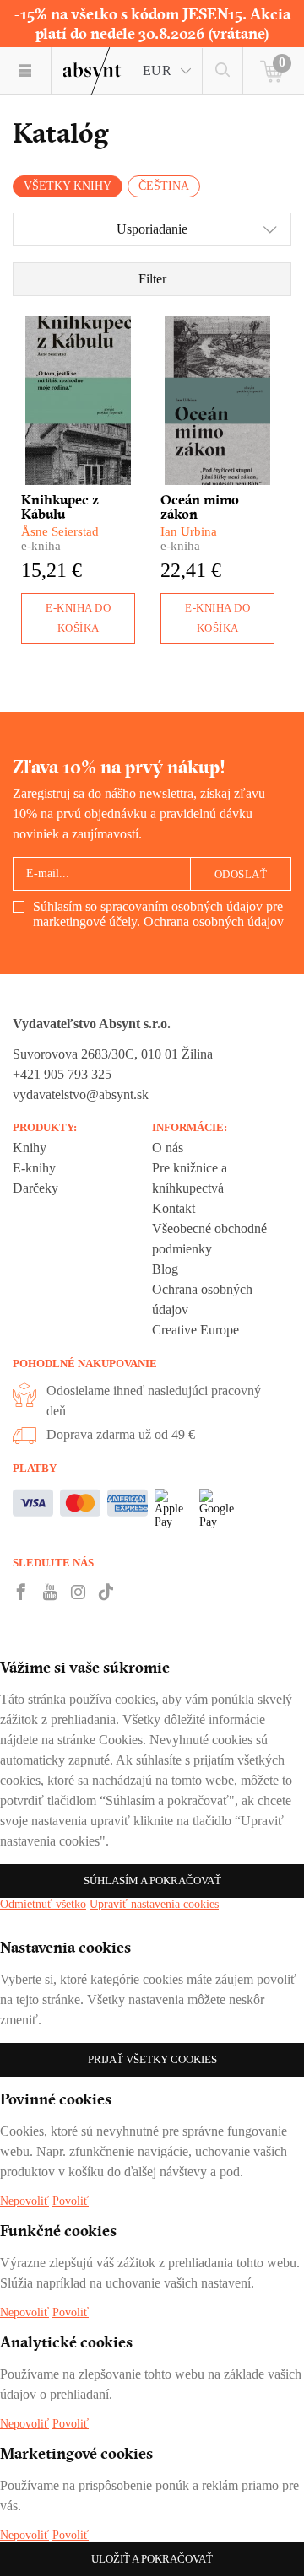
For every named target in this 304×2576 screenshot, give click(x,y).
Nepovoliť (24, 2201)
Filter (152, 279)
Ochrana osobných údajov (214, 922)
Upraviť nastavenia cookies (154, 1904)
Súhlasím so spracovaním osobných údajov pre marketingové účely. (158, 914)
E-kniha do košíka (78, 618)
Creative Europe (195, 1330)
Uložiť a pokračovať (152, 2559)
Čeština (164, 186)
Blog (165, 1269)
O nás (168, 1148)
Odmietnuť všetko (43, 1904)
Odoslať (241, 874)
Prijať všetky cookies (152, 2059)
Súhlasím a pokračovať (152, 1881)
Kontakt (174, 1208)
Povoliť (71, 2201)
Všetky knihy (68, 186)
